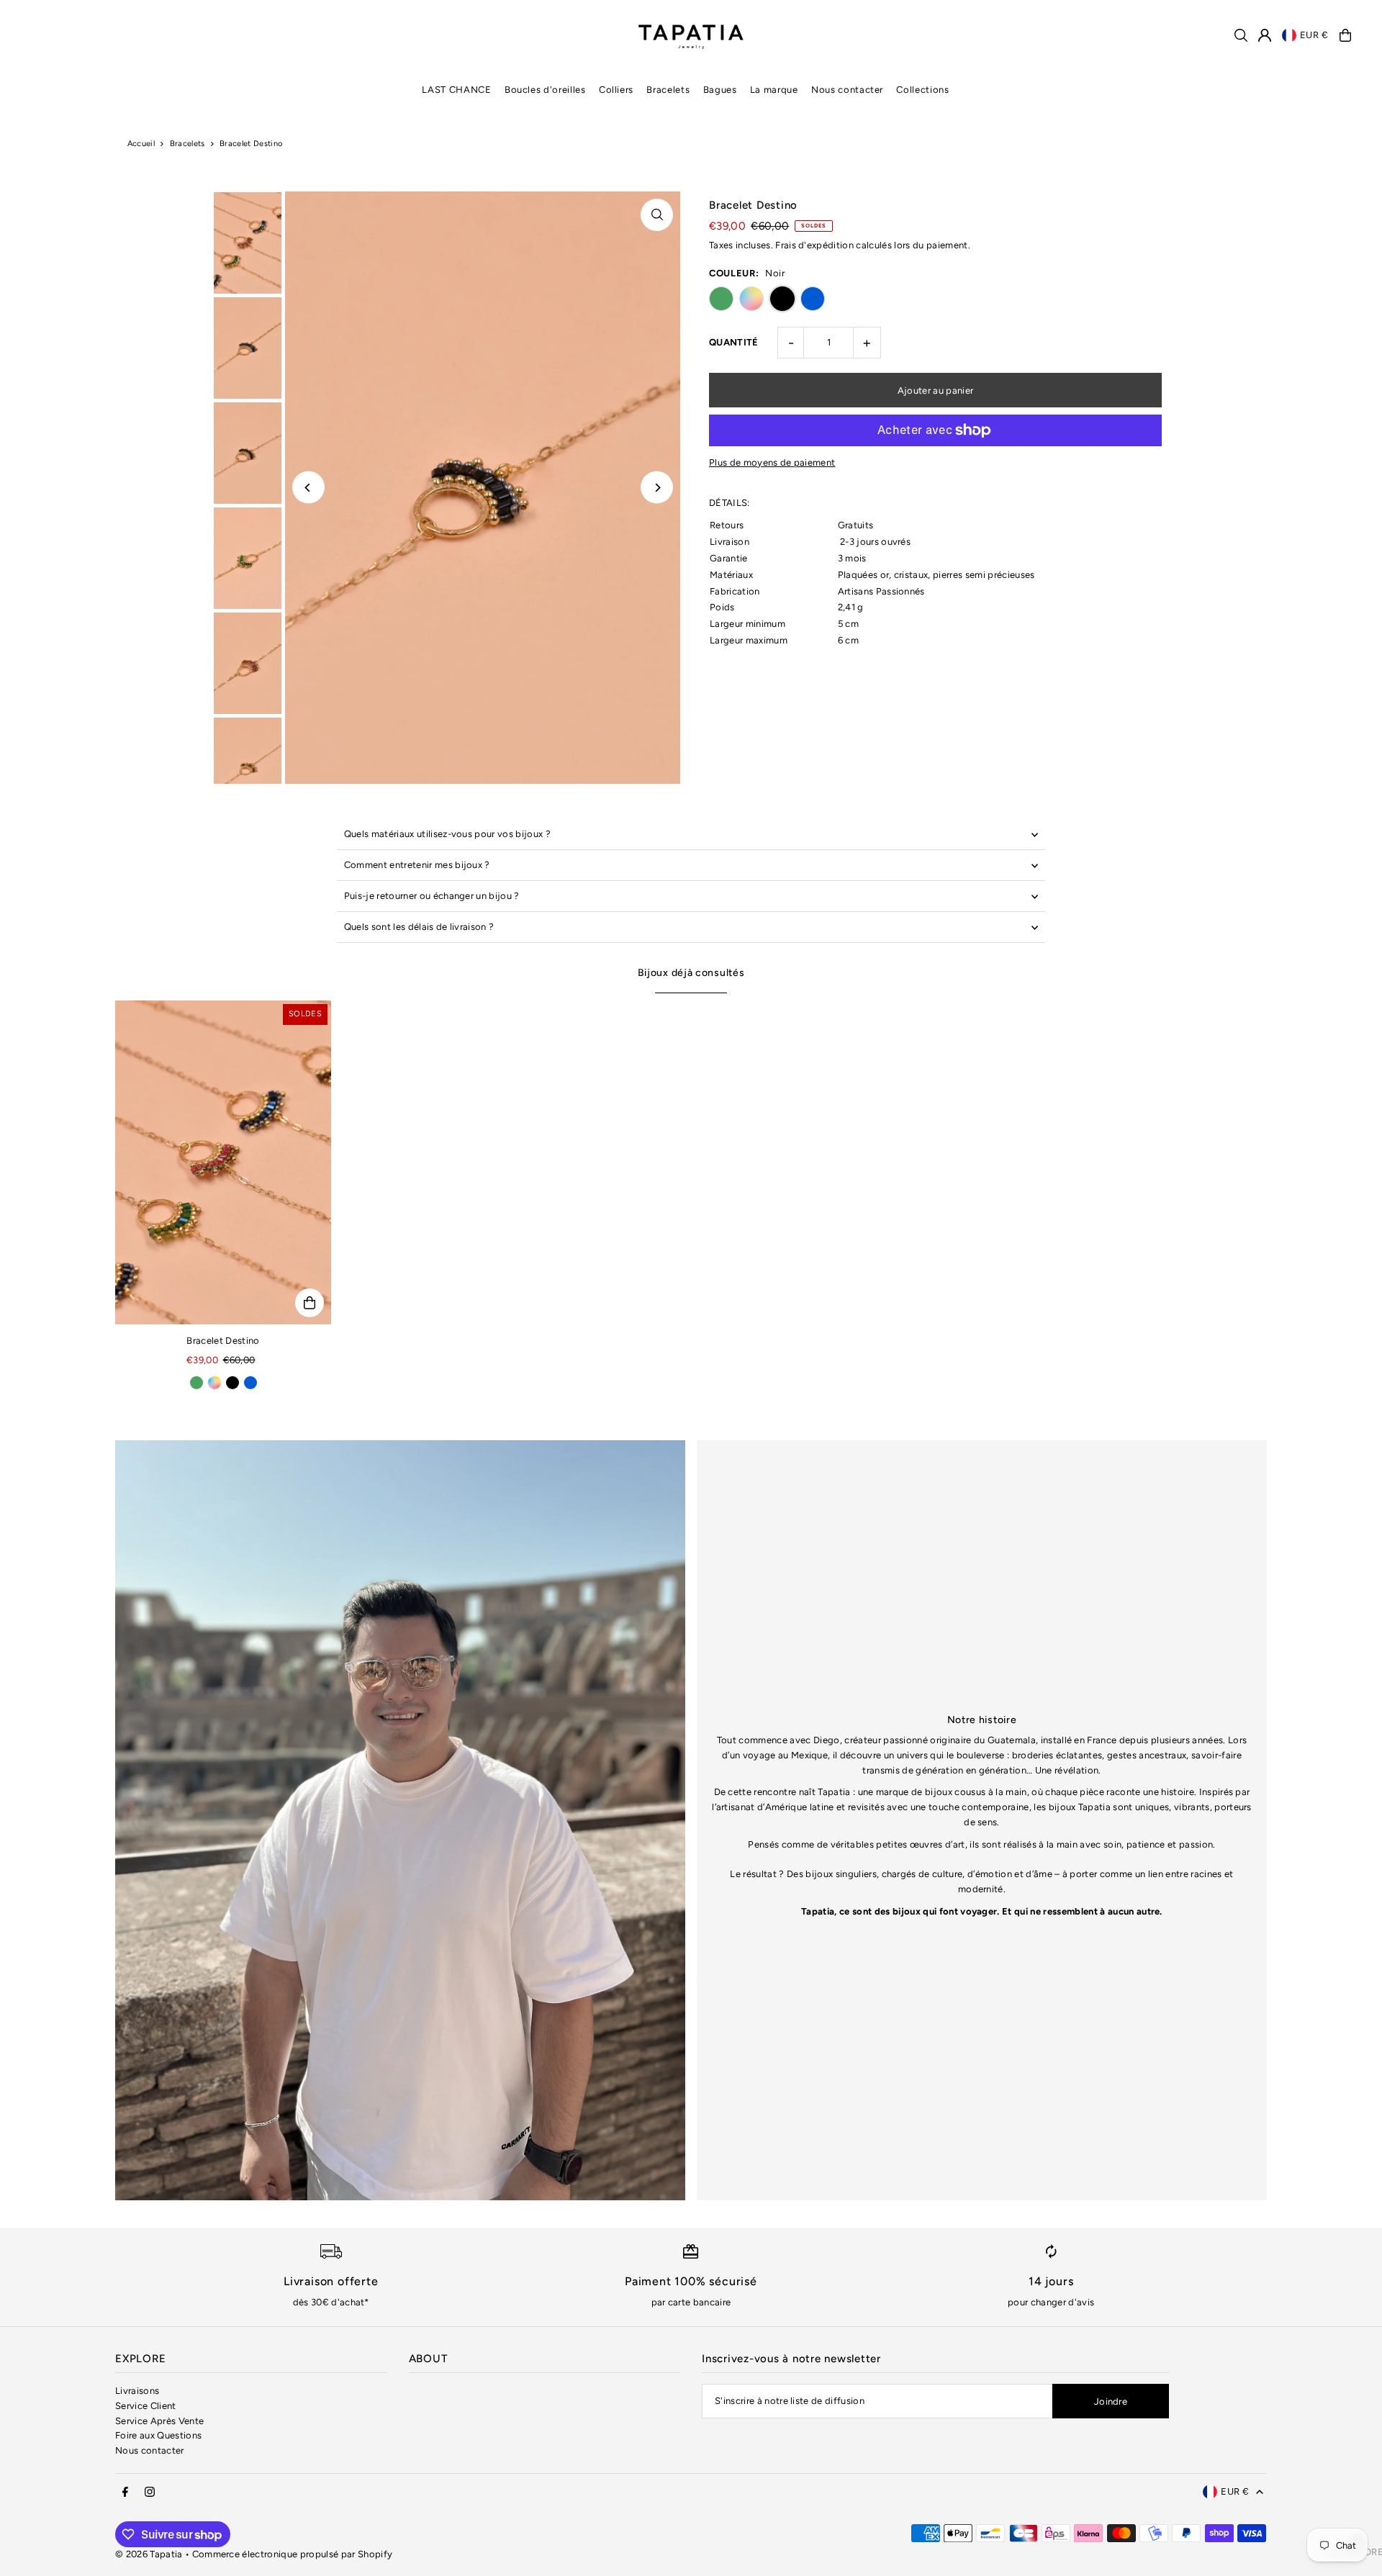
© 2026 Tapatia (150, 2554)
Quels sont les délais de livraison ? (419, 927)
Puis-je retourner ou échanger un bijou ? (432, 896)
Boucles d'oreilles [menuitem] (545, 90)
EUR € (1314, 35)
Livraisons (137, 2391)
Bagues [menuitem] (720, 90)
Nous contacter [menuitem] (847, 90)
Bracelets (188, 144)
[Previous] (308, 488)
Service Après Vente (159, 2421)
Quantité (734, 342)
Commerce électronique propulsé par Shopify (293, 2554)
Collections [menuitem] (922, 90)
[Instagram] (150, 2493)
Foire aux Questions (158, 2435)
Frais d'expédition (814, 245)
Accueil (141, 144)
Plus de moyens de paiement (772, 462)
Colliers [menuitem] (616, 90)
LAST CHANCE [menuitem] (456, 90)
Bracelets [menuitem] (668, 90)
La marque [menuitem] (774, 90)
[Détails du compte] (1265, 35)
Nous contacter (150, 2450)
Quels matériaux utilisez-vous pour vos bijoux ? (447, 834)
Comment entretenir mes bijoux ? (417, 865)
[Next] (657, 488)
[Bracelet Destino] (223, 1162)
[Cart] (1345, 35)
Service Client (146, 2406)
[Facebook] (125, 2493)
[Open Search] (1241, 35)
